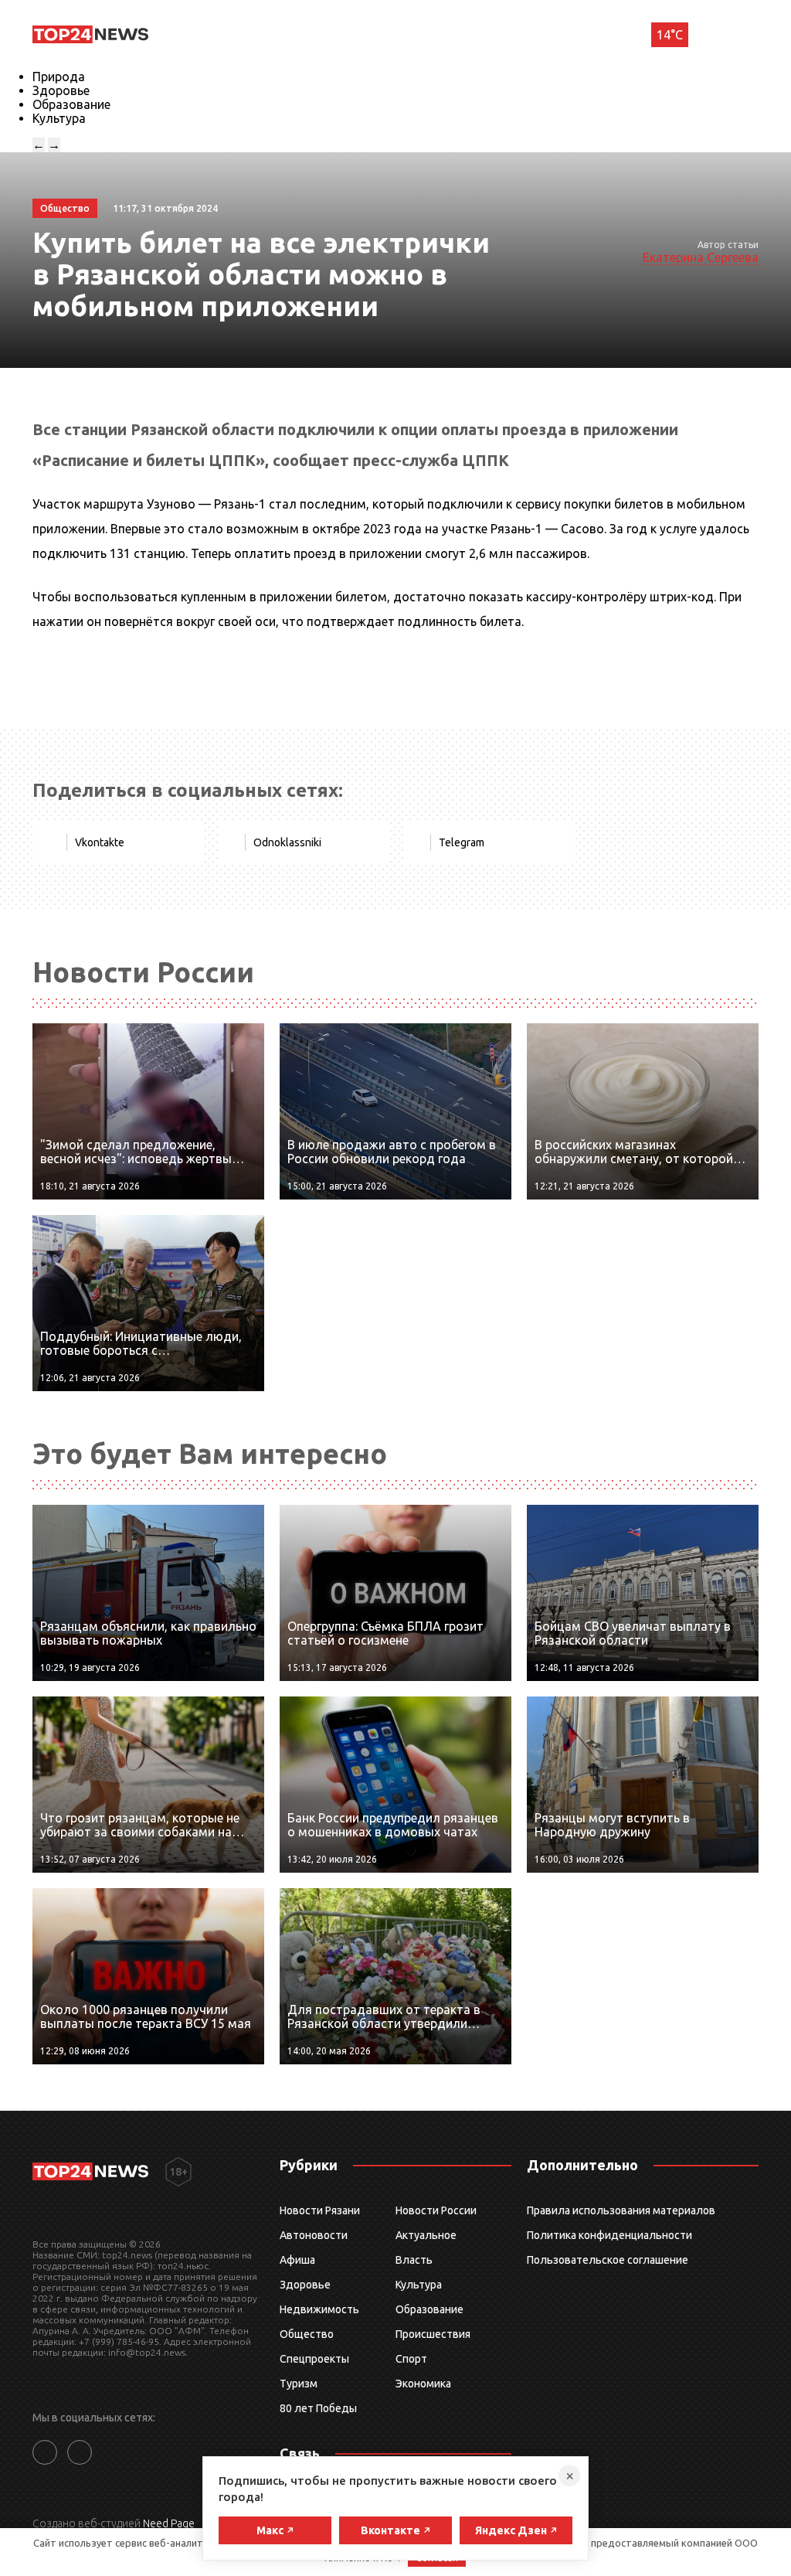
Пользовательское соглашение (608, 2260)
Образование (71, 104)
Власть (414, 2260)
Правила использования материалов (621, 2210)
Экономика (423, 2384)
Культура (59, 118)
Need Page (169, 2523)
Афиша (297, 2260)
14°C (670, 35)
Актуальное (426, 2235)
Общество (307, 2334)
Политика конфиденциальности (609, 2235)
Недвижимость (319, 2309)
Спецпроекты (314, 2359)
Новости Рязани (320, 2210)
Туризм (299, 2384)
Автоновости (314, 2235)
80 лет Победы (318, 2408)
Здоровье (61, 90)
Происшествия (433, 2334)
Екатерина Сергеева (701, 257)
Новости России (436, 2210)
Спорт (411, 2359)
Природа (59, 77)
